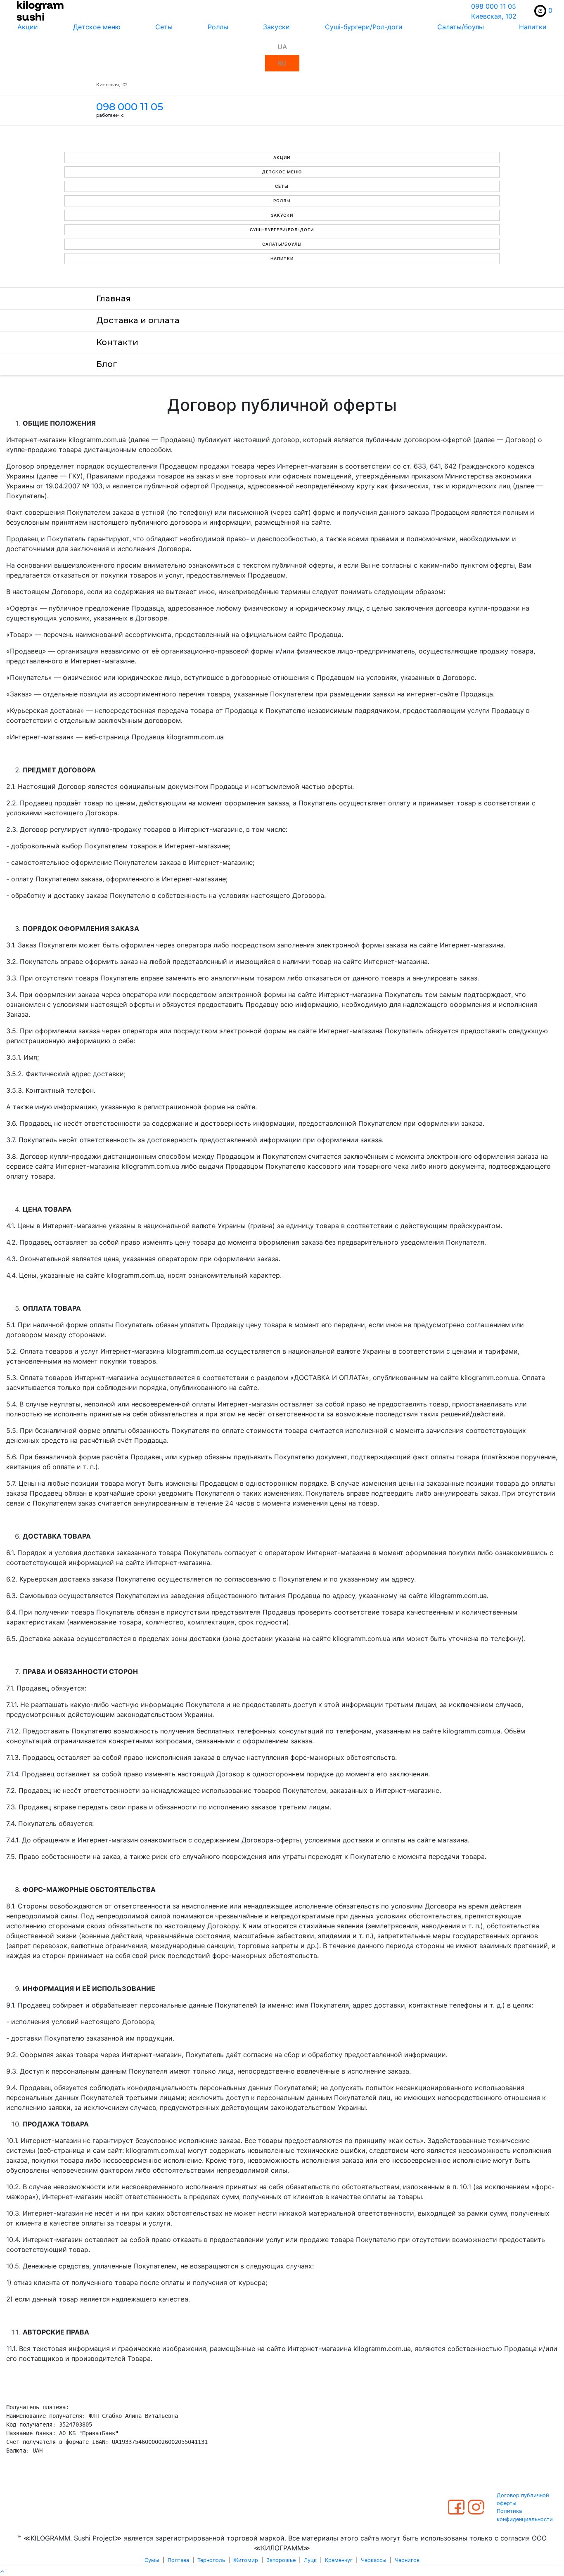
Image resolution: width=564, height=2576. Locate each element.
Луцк (310, 2560)
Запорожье (281, 2560)
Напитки (282, 258)
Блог (107, 364)
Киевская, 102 (494, 16)
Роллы (218, 27)
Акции (28, 27)
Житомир (246, 2560)
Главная (114, 298)
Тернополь (211, 2560)
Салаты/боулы (461, 27)
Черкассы (374, 2560)
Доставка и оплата (138, 320)
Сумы (152, 2560)
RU (282, 63)
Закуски (276, 27)
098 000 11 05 (494, 6)
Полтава (178, 2560)
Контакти (117, 342)
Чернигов (407, 2560)
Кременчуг (339, 2560)
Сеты (164, 27)
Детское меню (97, 27)
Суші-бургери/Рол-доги (364, 27)
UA (282, 47)
